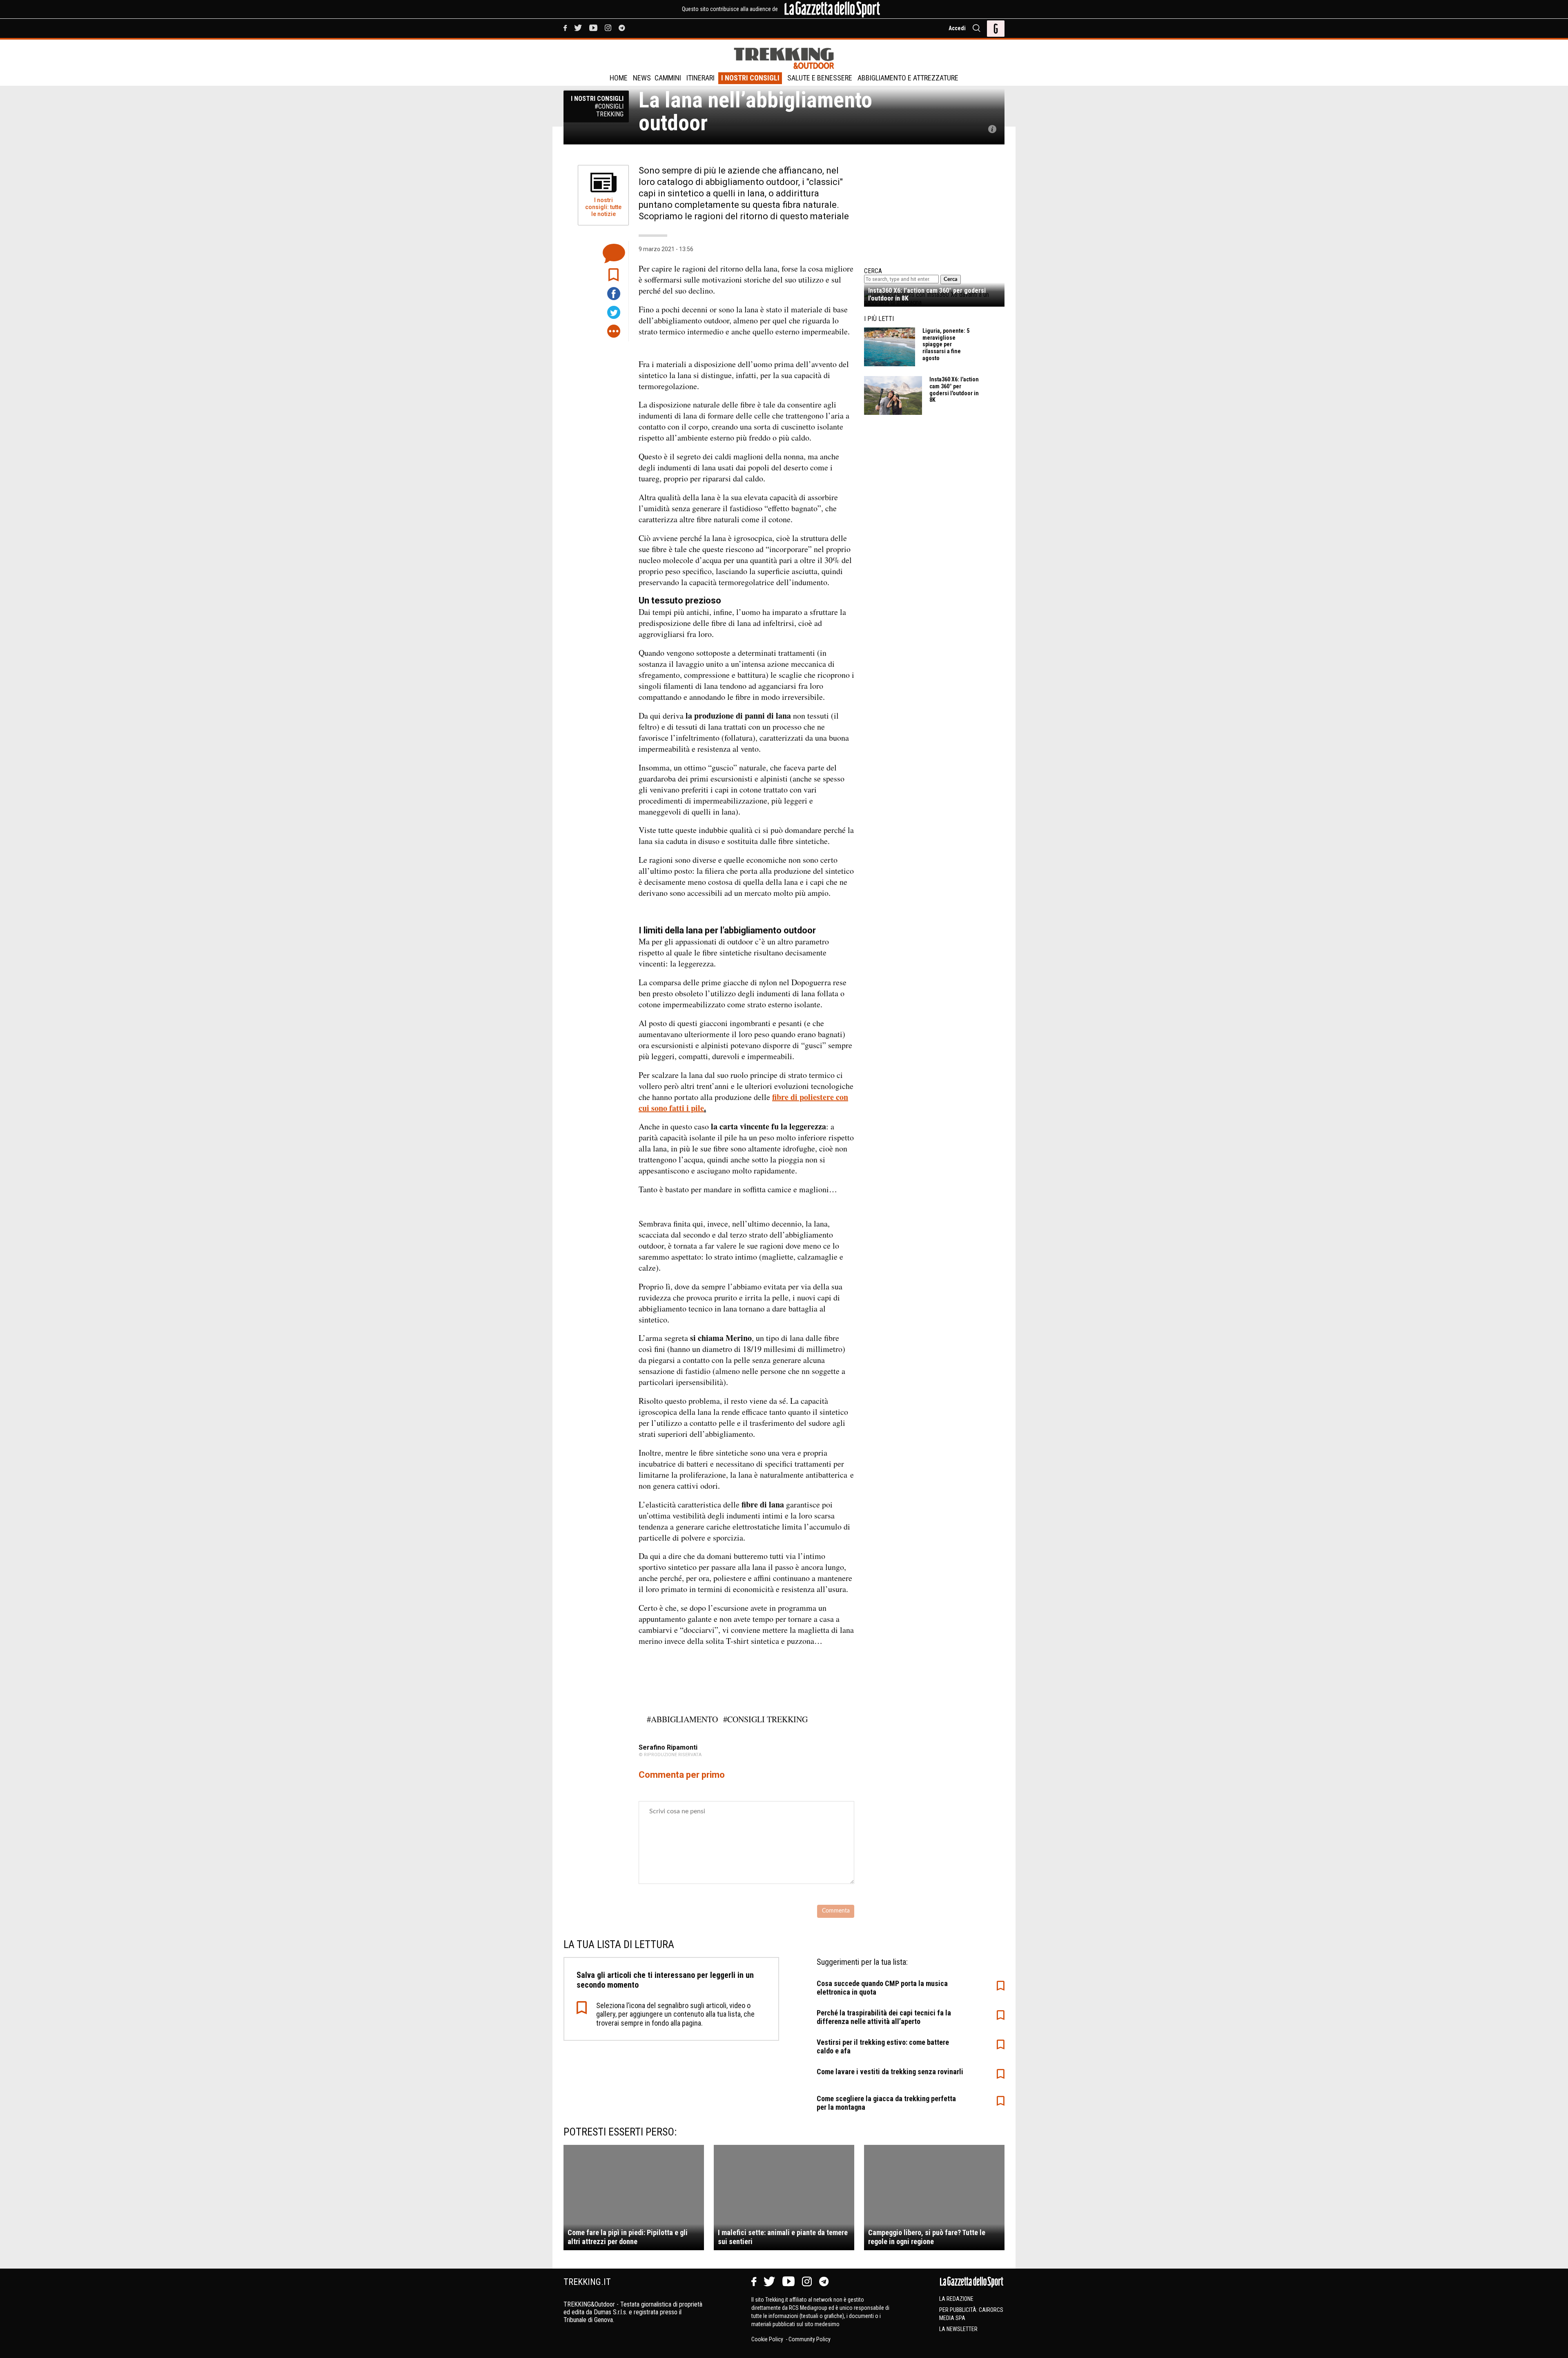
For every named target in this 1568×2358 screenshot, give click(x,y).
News (642, 78)
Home (619, 78)
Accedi (957, 28)
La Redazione (956, 2299)
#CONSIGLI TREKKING (765, 1719)
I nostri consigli (750, 78)
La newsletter (958, 2329)
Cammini (668, 78)
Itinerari (700, 78)
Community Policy (810, 2339)
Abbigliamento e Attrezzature (908, 78)
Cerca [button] (951, 279)
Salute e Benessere (820, 78)
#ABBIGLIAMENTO (682, 1719)
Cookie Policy (768, 2339)
